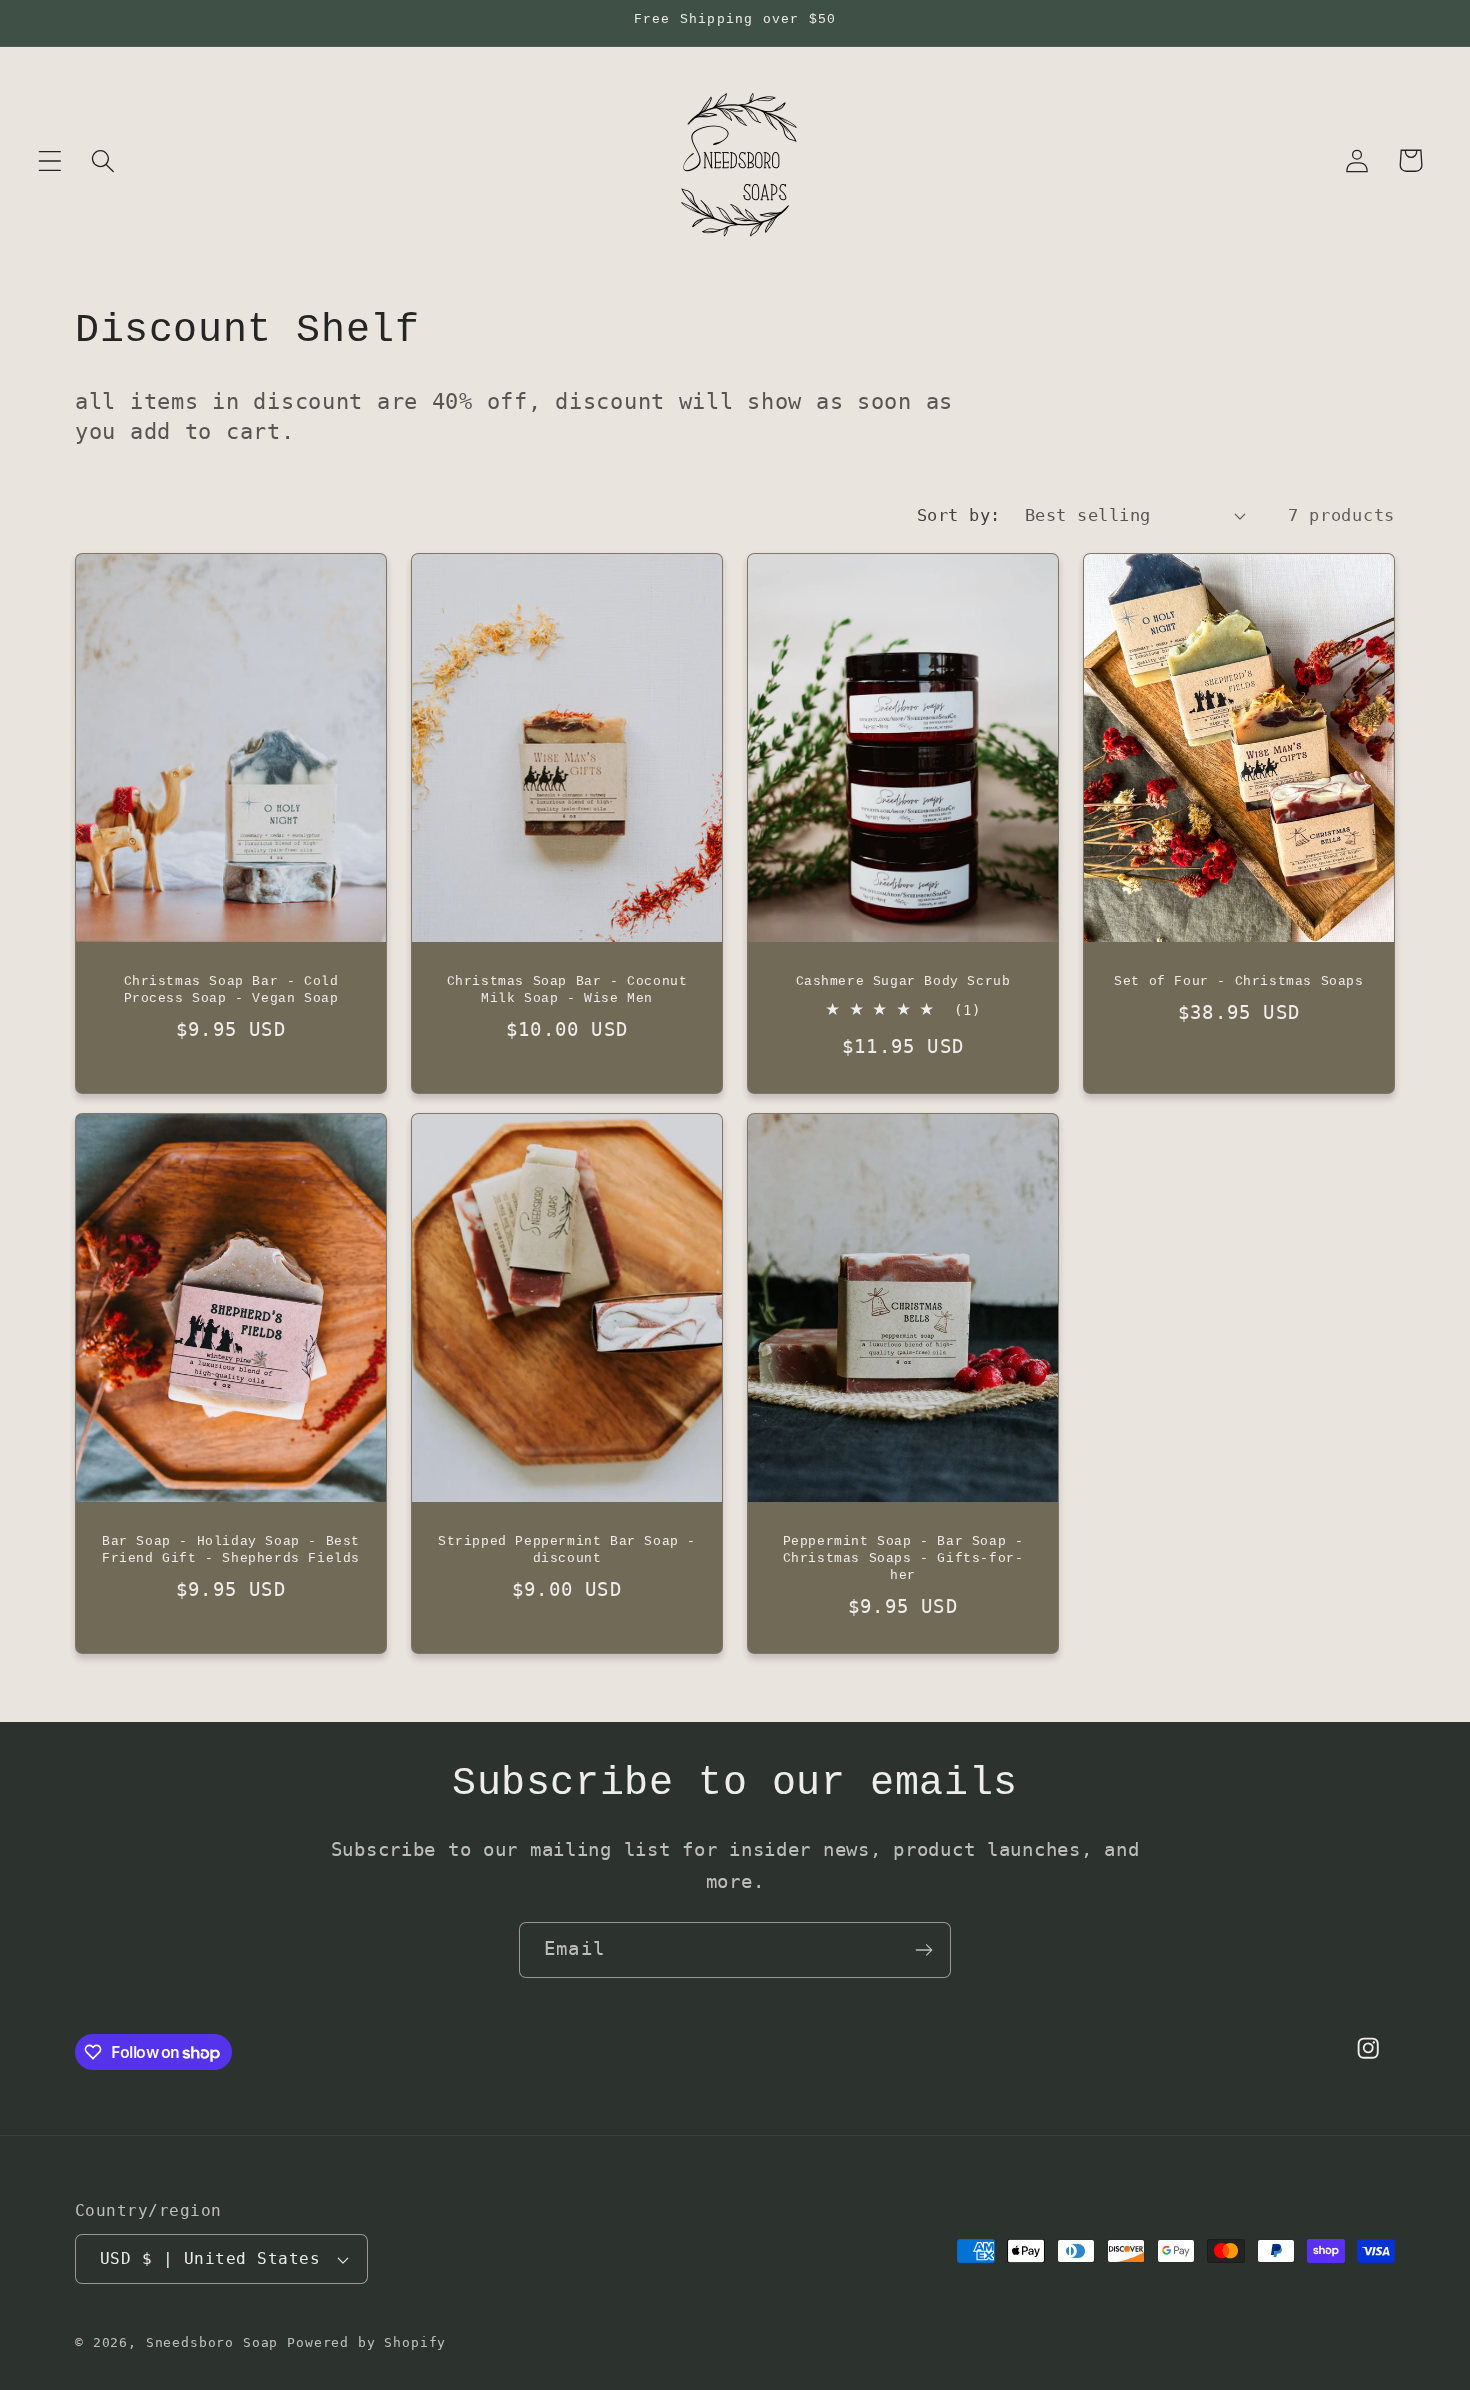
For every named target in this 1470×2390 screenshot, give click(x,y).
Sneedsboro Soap (212, 2342)
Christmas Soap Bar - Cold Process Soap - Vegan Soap (231, 990)
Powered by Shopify (366, 2342)
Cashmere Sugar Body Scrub (903, 981)
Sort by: (959, 515)
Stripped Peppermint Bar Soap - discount (567, 1550)
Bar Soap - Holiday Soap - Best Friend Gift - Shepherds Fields (231, 1550)
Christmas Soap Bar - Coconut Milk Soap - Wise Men (567, 990)
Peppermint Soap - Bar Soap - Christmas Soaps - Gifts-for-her (903, 1558)
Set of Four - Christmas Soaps (1238, 981)
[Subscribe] (923, 1950)
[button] (50, 160)
